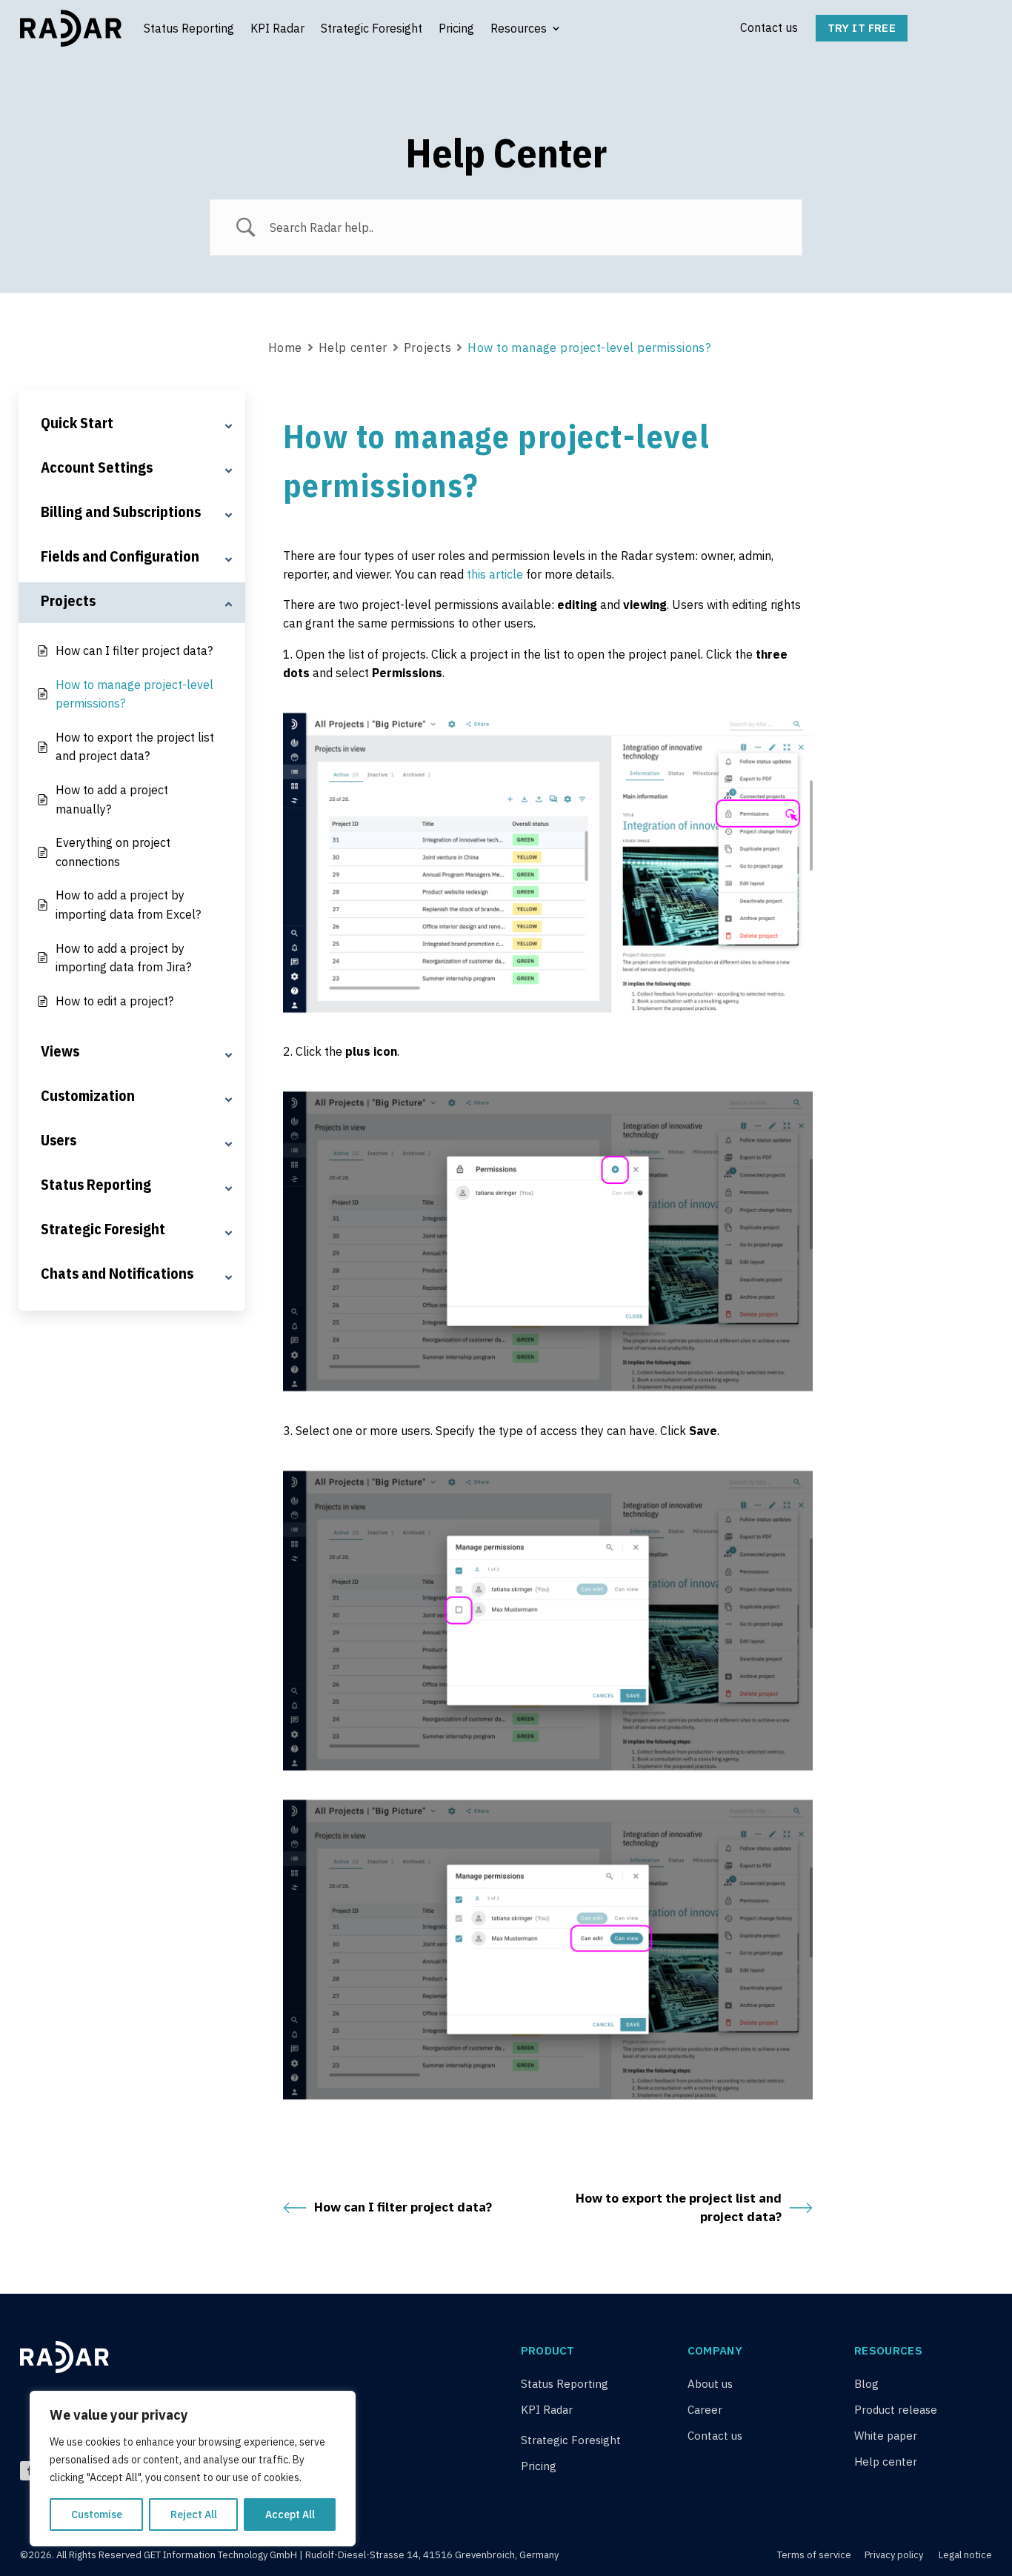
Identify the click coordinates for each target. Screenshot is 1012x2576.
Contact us (769, 27)
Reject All (194, 2515)
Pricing (456, 28)
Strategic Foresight (372, 28)
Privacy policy (894, 2555)
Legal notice (965, 2555)
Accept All (290, 2515)
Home (285, 347)
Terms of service (815, 2555)
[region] (193, 2469)
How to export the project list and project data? (679, 2208)
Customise (97, 2515)
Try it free (862, 28)
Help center (353, 347)
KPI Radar (277, 28)
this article (495, 574)
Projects (427, 347)
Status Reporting (189, 28)
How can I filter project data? (403, 2207)
